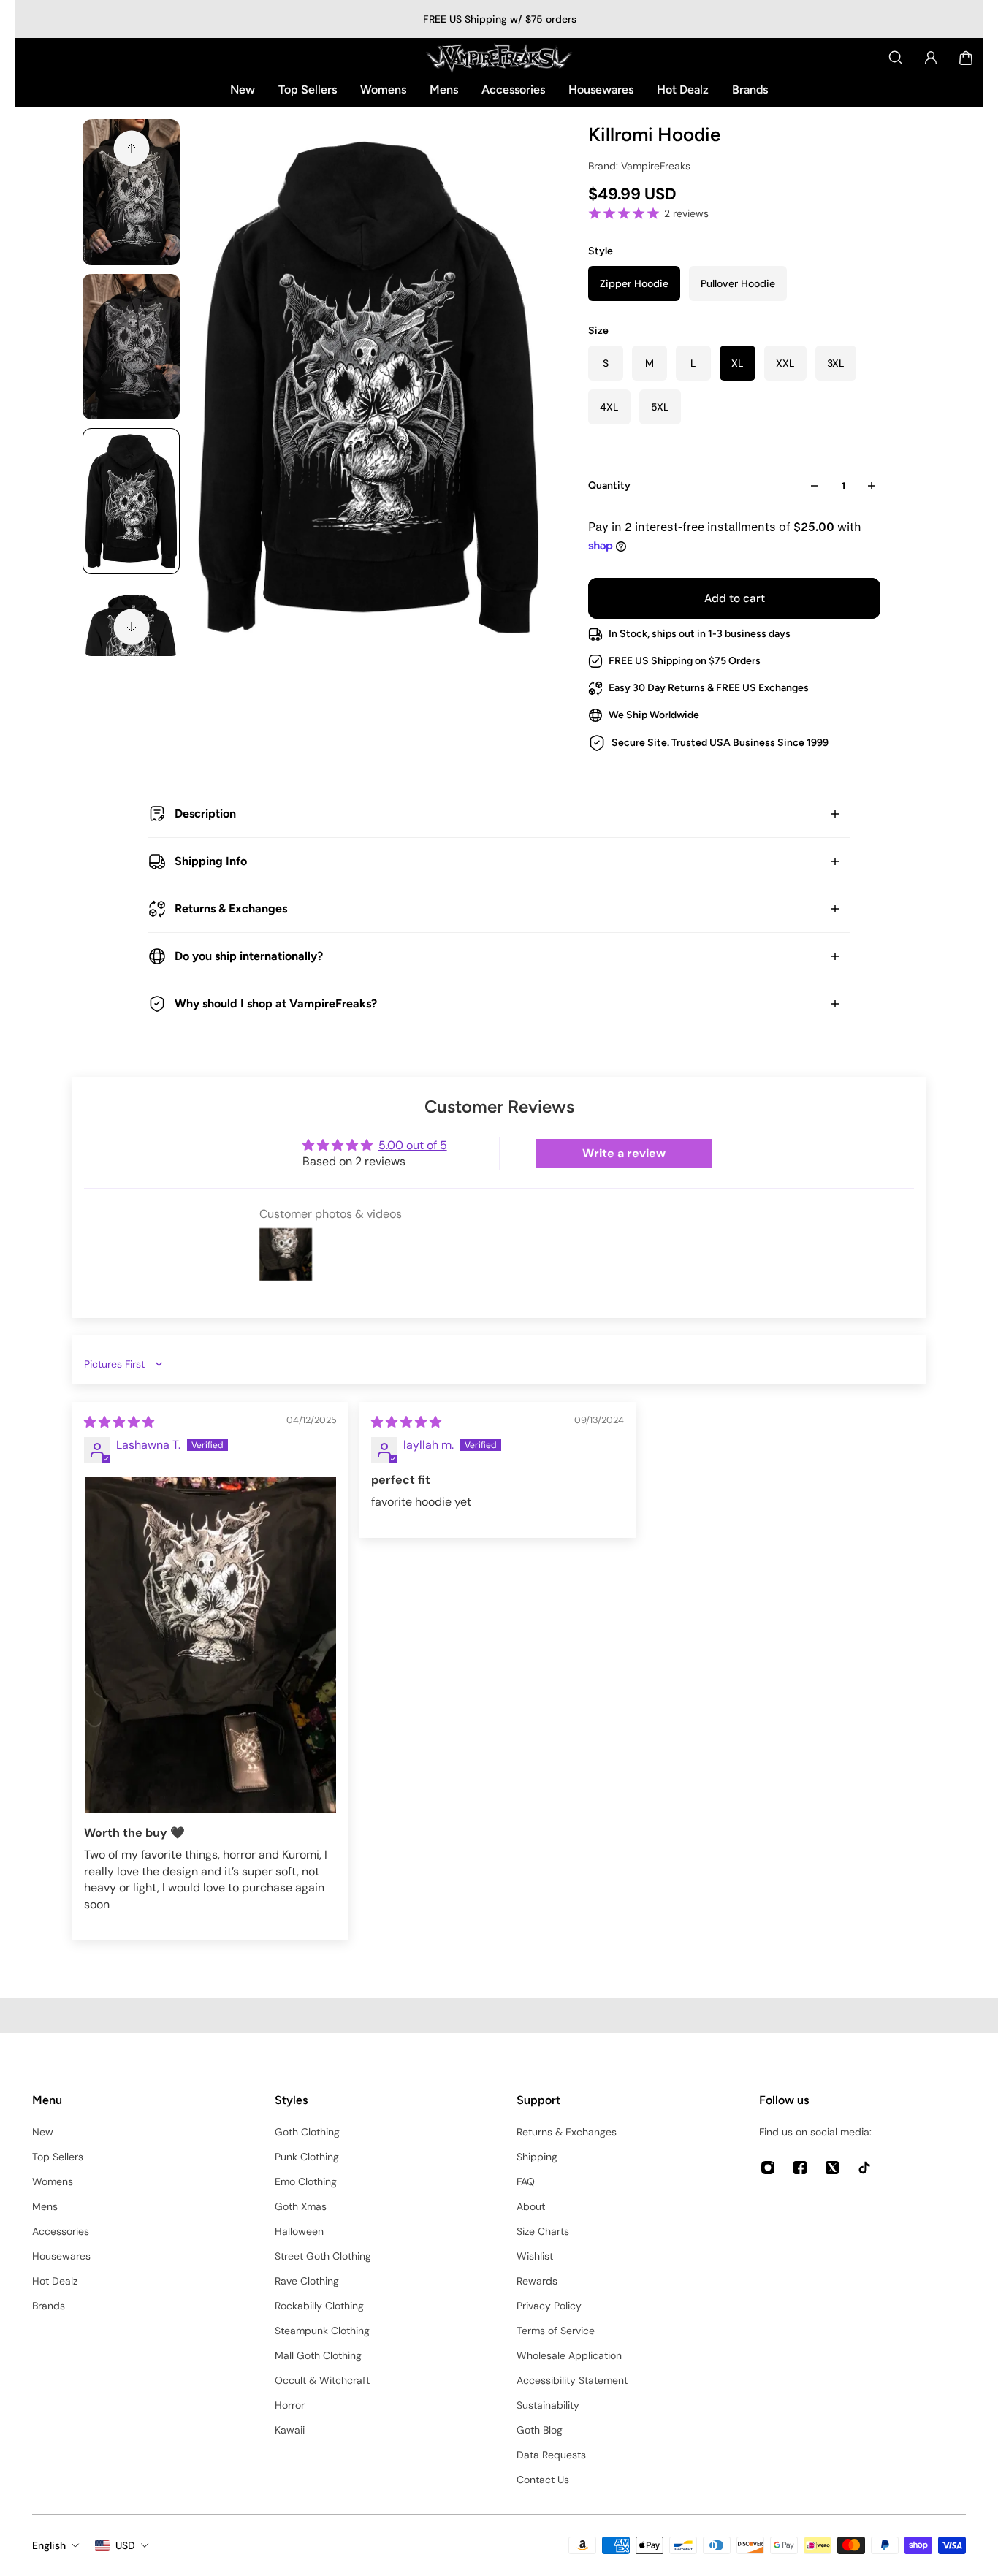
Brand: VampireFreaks (639, 166)
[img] (119, 1422)
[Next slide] (132, 627)
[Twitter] (832, 2168)
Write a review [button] (624, 1153)
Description (205, 813)
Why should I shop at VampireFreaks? (276, 1003)
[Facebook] (800, 2168)
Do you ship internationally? (249, 956)
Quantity (609, 485)
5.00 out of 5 (413, 1145)
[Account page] (931, 58)
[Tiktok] (864, 2168)
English (49, 2545)
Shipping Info (211, 861)
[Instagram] (768, 2168)
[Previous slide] (132, 148)
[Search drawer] (896, 58)
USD (125, 2545)
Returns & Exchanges (231, 908)
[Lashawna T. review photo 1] (210, 1645)
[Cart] (966, 58)
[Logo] (499, 58)
